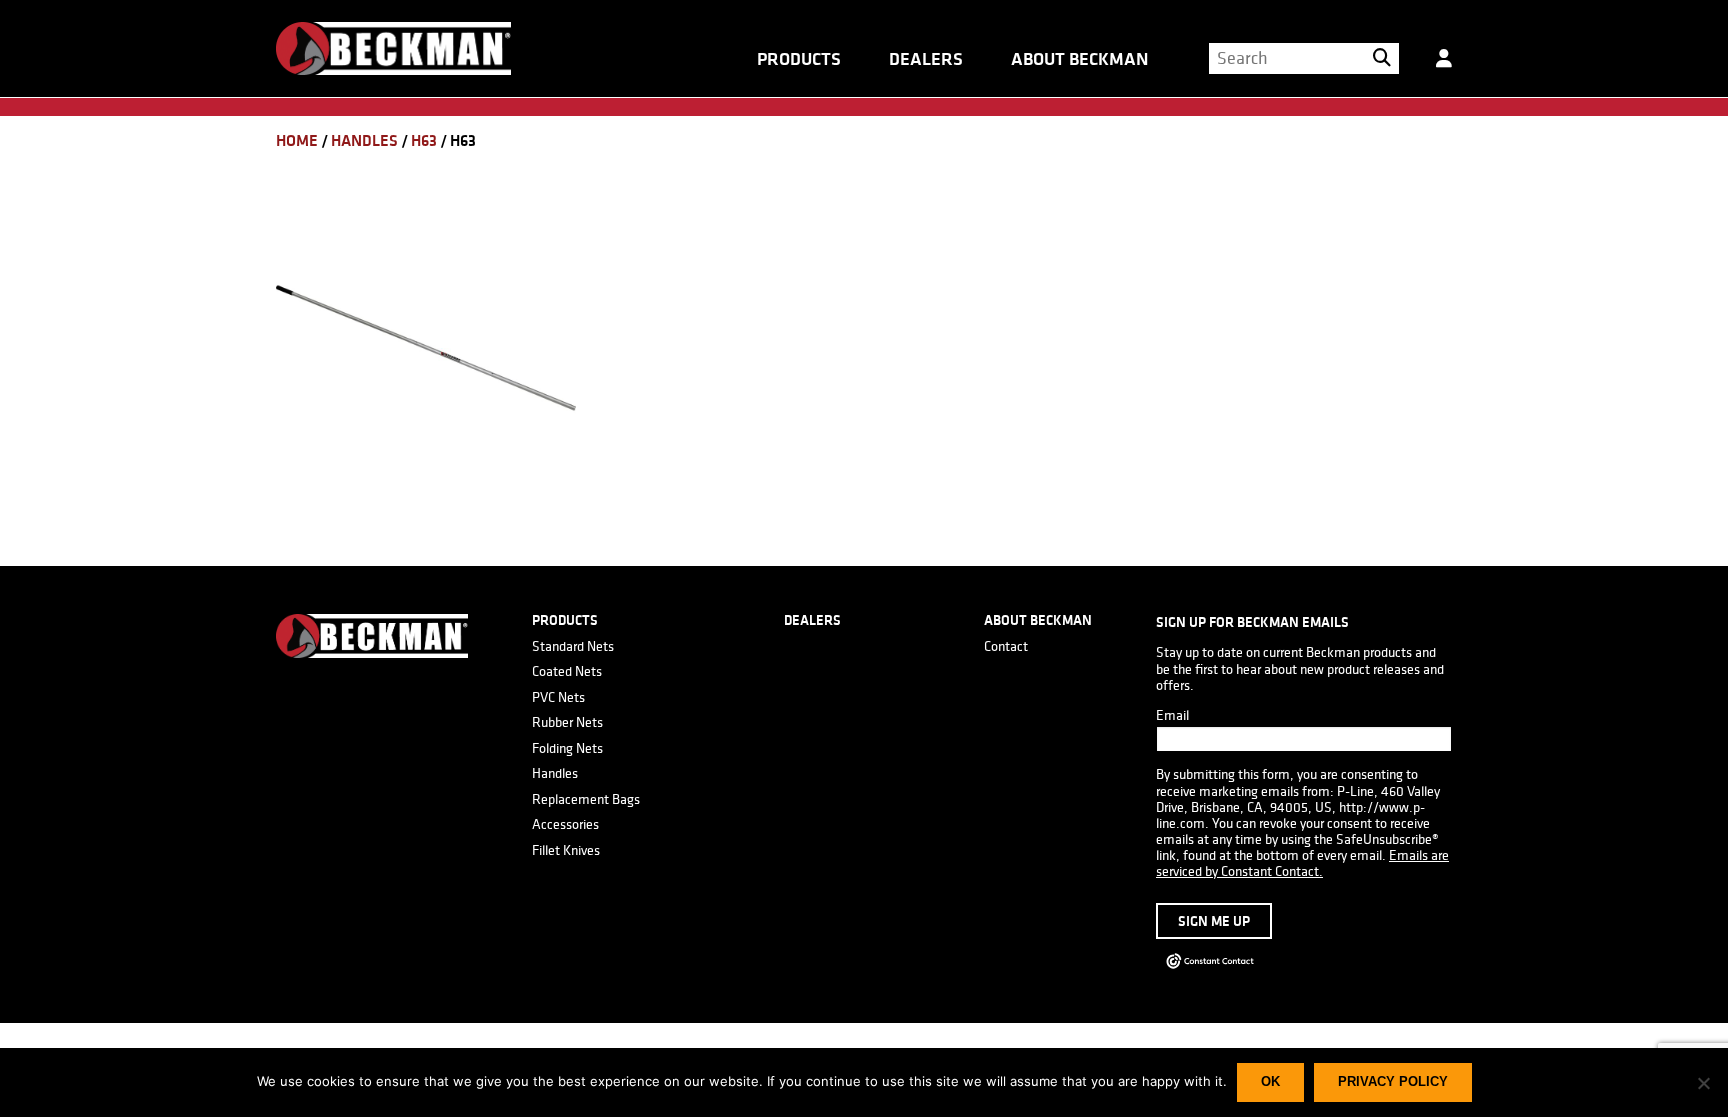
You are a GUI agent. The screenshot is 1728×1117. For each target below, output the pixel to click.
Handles (364, 140)
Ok (1270, 1081)
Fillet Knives (566, 850)
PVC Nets (558, 697)
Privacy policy (1393, 1081)
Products (799, 59)
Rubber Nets (567, 722)
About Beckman (1079, 59)
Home (297, 140)
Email (1172, 715)
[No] (1703, 1083)
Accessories (565, 824)
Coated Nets (567, 671)
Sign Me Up (1214, 921)
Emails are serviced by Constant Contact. (1302, 863)
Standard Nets (573, 646)
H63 (424, 140)
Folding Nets (567, 748)
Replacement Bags (586, 799)
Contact (1006, 646)
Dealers (926, 59)
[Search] (1382, 58)
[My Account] (1444, 66)
